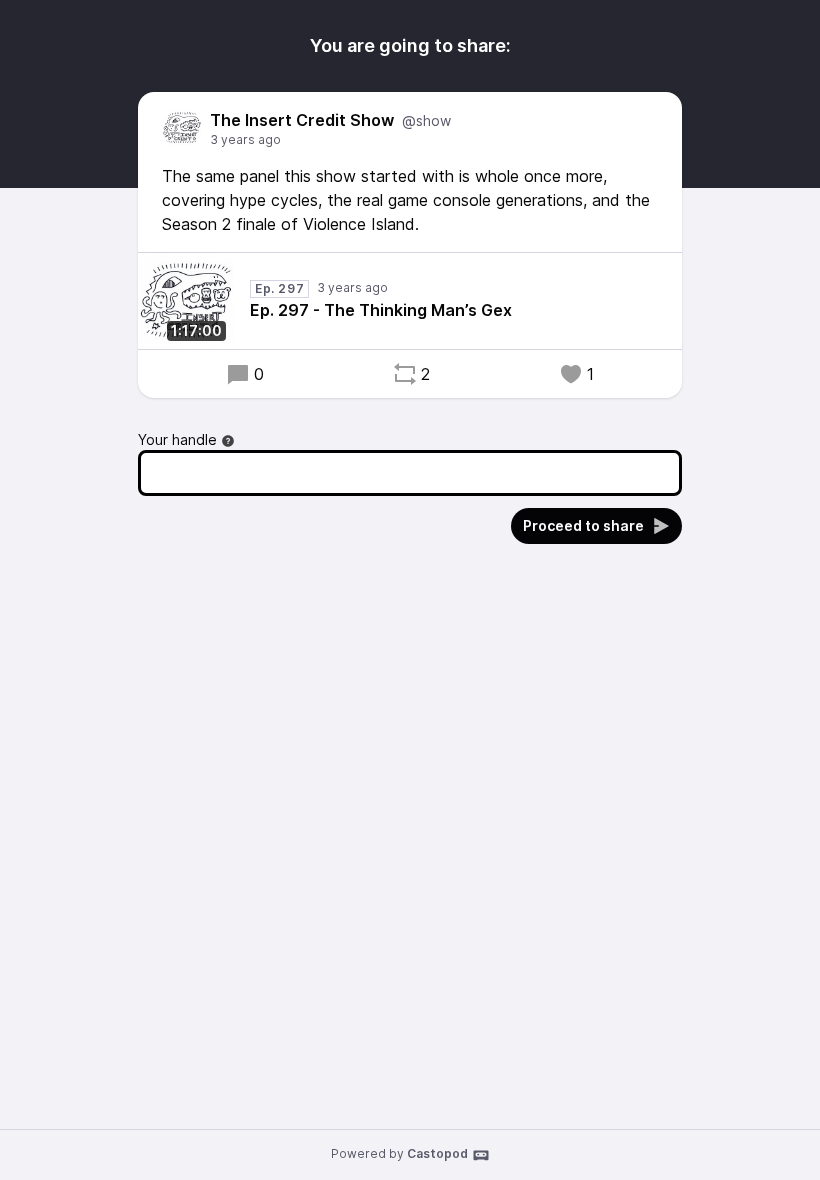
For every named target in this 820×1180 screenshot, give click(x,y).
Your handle (177, 439)
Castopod (437, 1153)
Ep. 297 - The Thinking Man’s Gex (381, 310)
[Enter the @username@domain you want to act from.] (228, 441)
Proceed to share (583, 525)
